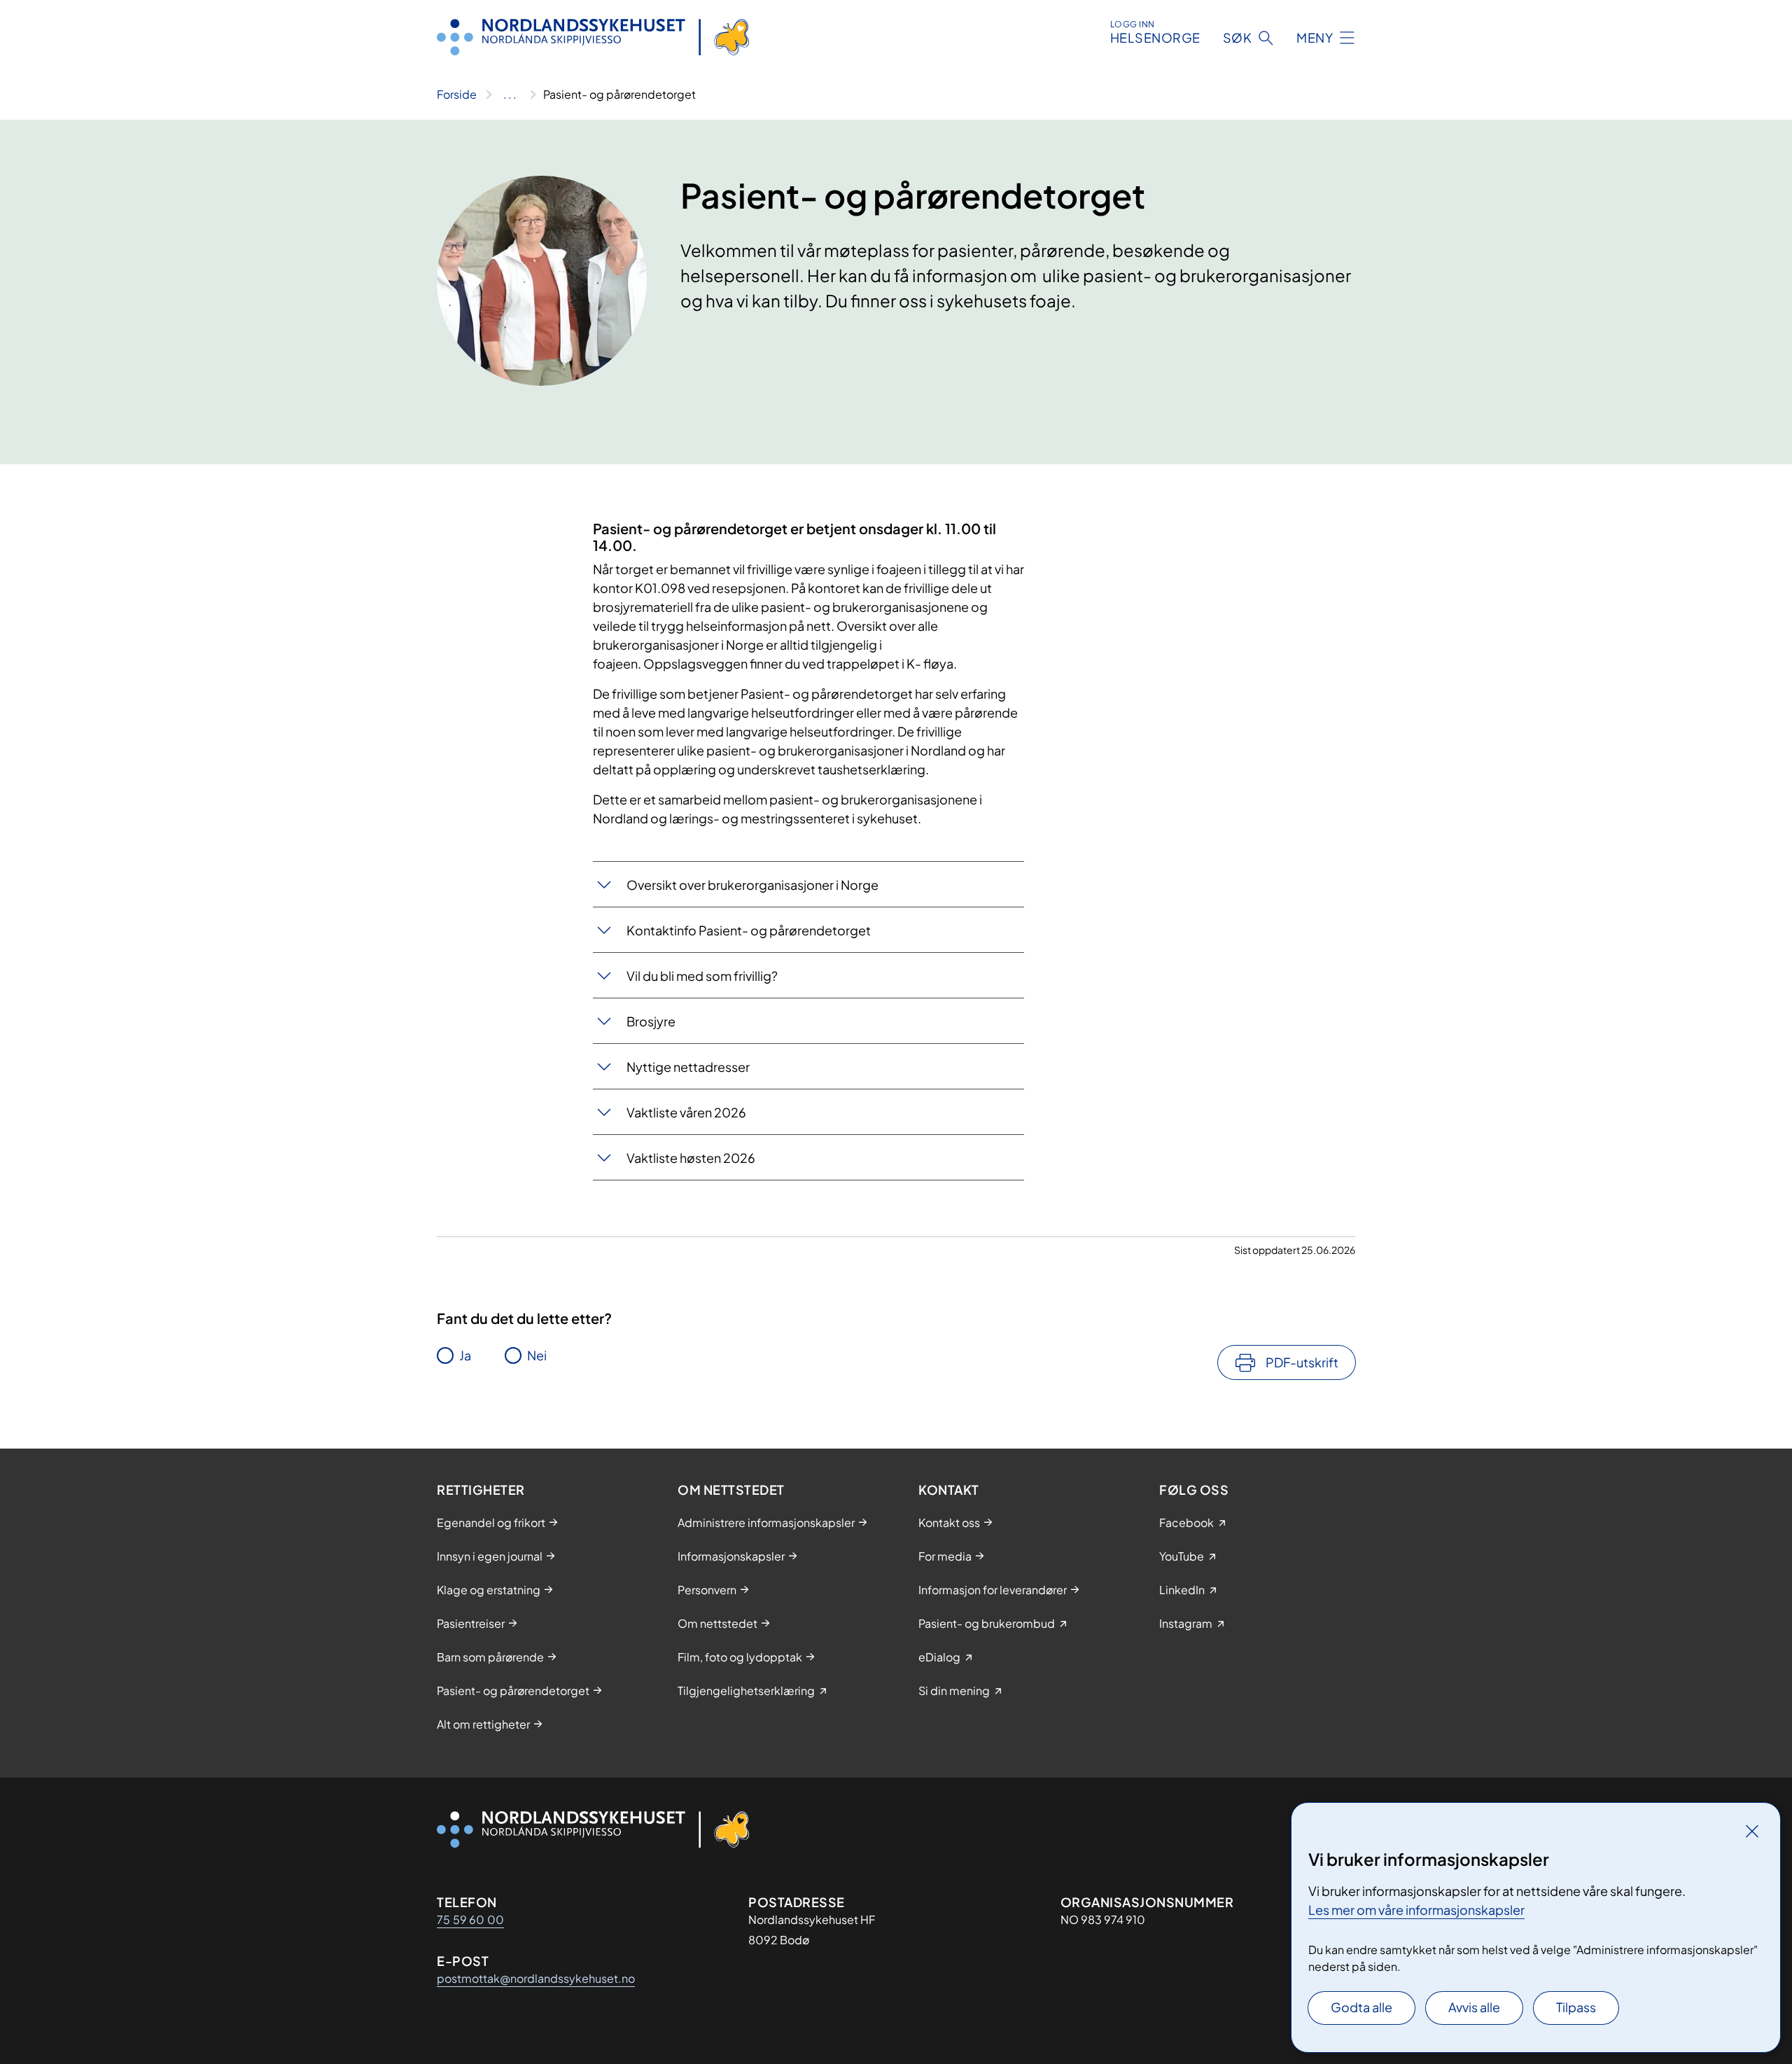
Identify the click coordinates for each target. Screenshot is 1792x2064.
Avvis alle (1474, 2007)
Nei (537, 1355)
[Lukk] (1752, 1831)
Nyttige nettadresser (688, 1067)
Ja (465, 1355)
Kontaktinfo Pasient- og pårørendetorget (749, 930)
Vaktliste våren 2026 (686, 1112)
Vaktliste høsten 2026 (691, 1158)
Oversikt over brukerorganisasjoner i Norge (752, 885)
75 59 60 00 (470, 1919)
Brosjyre (651, 1021)
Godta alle (1361, 2007)
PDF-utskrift (1302, 1362)
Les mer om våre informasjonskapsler (1416, 1910)
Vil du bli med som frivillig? (702, 976)
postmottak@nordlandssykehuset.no (536, 1978)
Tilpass (1576, 2007)
